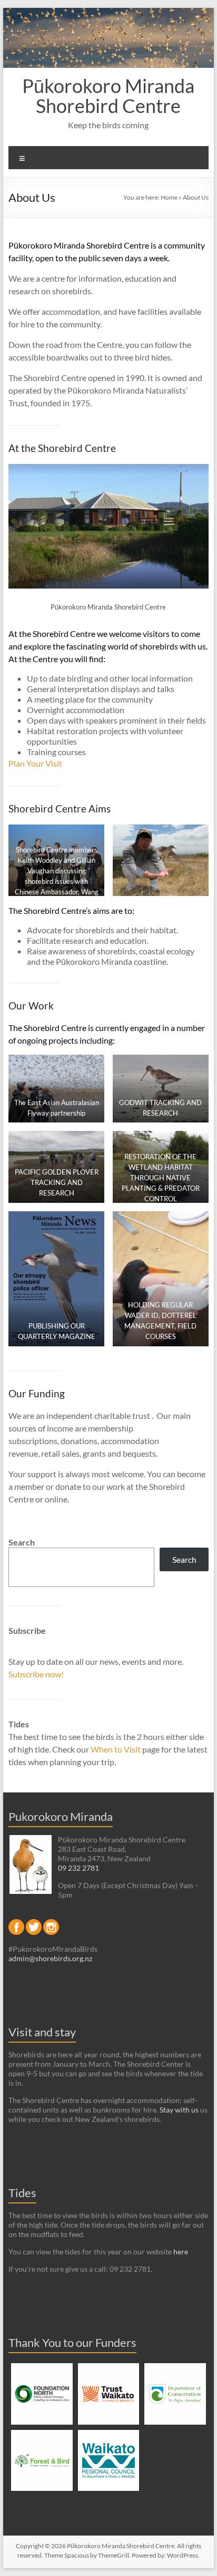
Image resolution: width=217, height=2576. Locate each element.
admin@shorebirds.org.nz (50, 1958)
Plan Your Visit (35, 763)
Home (169, 197)
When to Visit (116, 1749)
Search (22, 1542)
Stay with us (179, 2110)
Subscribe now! (36, 1674)
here (181, 2252)
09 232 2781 (78, 1868)
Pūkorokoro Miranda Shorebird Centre (108, 96)
